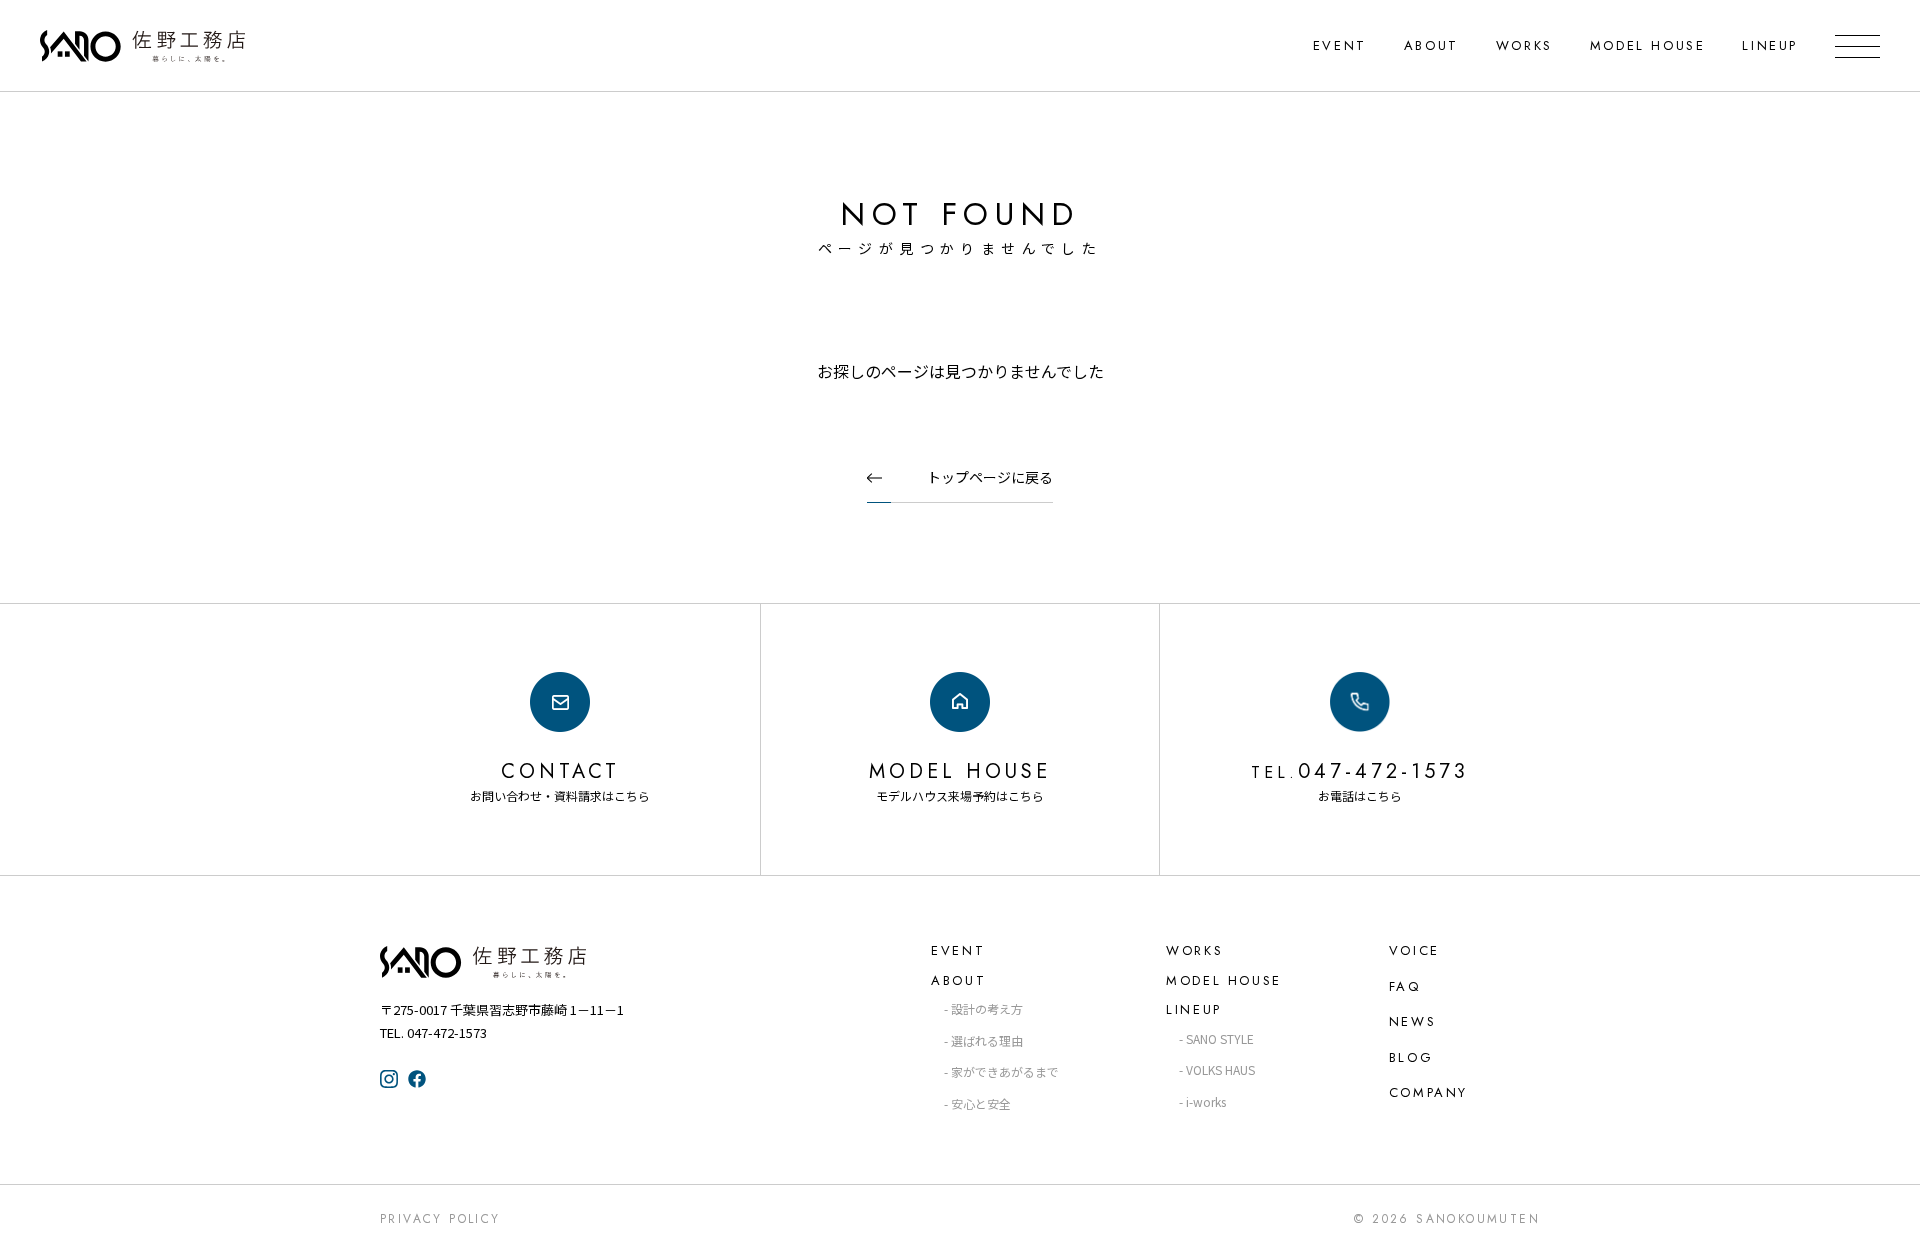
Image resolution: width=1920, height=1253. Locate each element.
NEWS (1412, 1021)
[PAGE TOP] (1888, 1219)
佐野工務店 (520, 962)
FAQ (1405, 986)
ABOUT (1431, 45)
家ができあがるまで (1005, 1071)
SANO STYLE (1220, 1038)
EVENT (1340, 45)
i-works (1206, 1101)
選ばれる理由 (987, 1040)
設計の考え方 (987, 1008)
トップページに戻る (990, 477)
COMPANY (1428, 1092)
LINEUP (1770, 45)
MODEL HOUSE (1648, 45)
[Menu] (1857, 46)
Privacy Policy (440, 1219)
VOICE (1414, 950)
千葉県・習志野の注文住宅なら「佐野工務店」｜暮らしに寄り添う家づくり (142, 46)
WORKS (1524, 45)
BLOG (1411, 1057)
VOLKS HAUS (1220, 1069)
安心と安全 (981, 1103)
